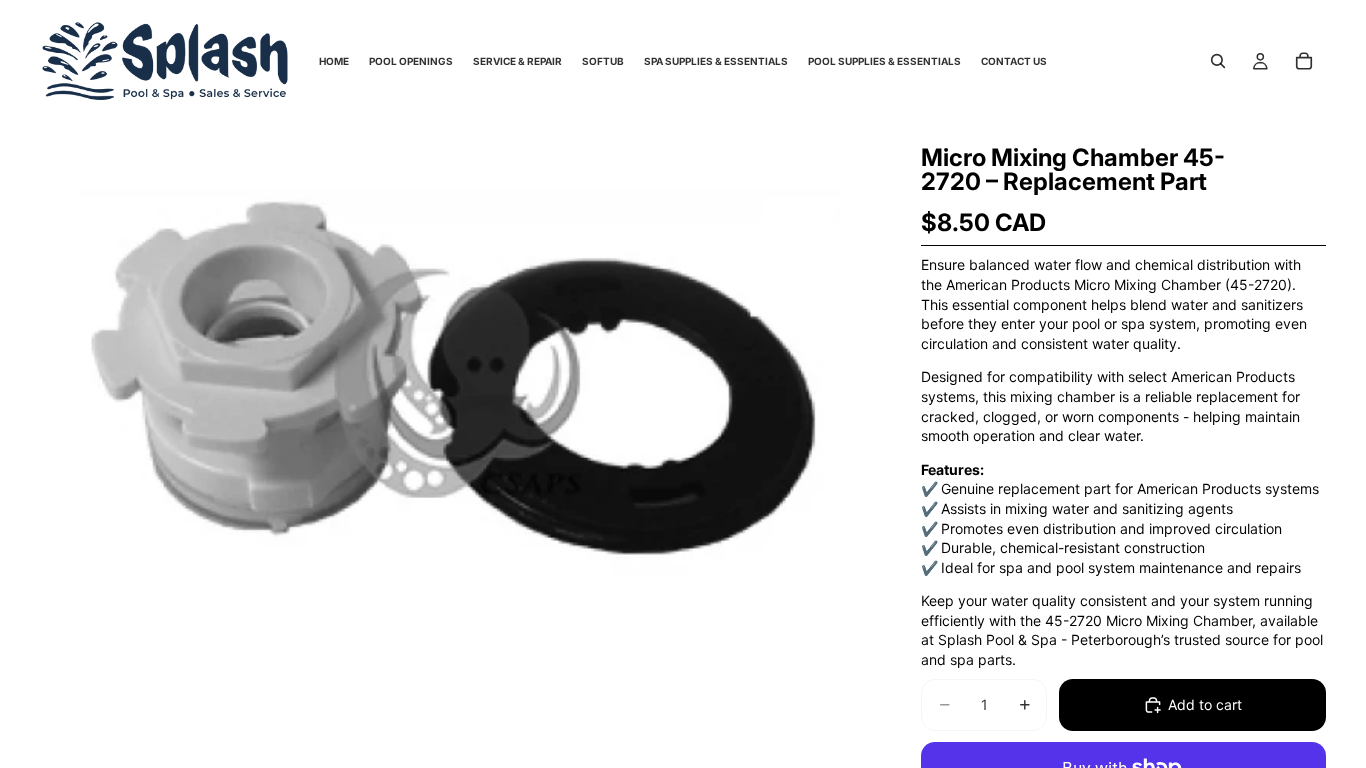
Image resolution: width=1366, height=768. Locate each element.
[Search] (1218, 61)
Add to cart (1205, 704)
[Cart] (1304, 61)
